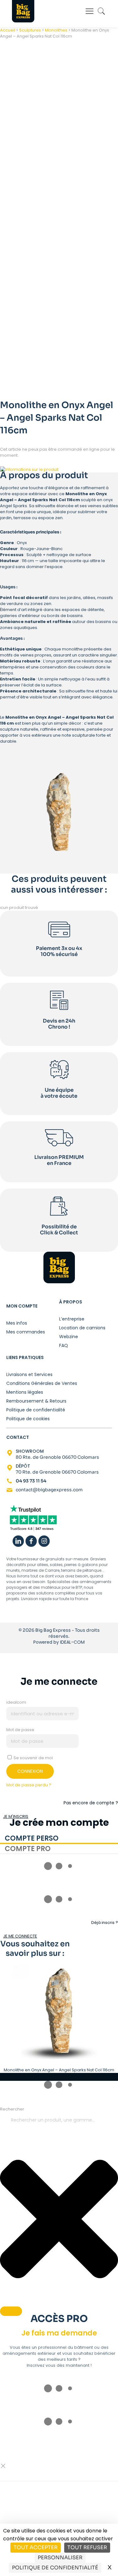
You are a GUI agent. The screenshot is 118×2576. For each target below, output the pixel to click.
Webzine (69, 1336)
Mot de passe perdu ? (29, 1785)
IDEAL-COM (72, 1642)
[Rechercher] (11, 2311)
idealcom (16, 1702)
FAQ (64, 1345)
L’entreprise (72, 1319)
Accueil (8, 30)
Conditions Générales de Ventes (42, 1383)
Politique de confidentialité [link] (55, 2568)
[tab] (59, 1839)
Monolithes (56, 30)
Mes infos (17, 1323)
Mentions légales (25, 1392)
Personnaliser (60, 2558)
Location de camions (82, 1328)
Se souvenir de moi (33, 1758)
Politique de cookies (28, 1419)
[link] (33, 1519)
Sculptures (30, 30)
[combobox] (59, 2120)
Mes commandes (26, 1332)
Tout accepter (36, 2547)
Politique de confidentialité (36, 1410)
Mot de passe (20, 1730)
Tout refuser (87, 2547)
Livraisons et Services (29, 1374)
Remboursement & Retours (36, 1401)
